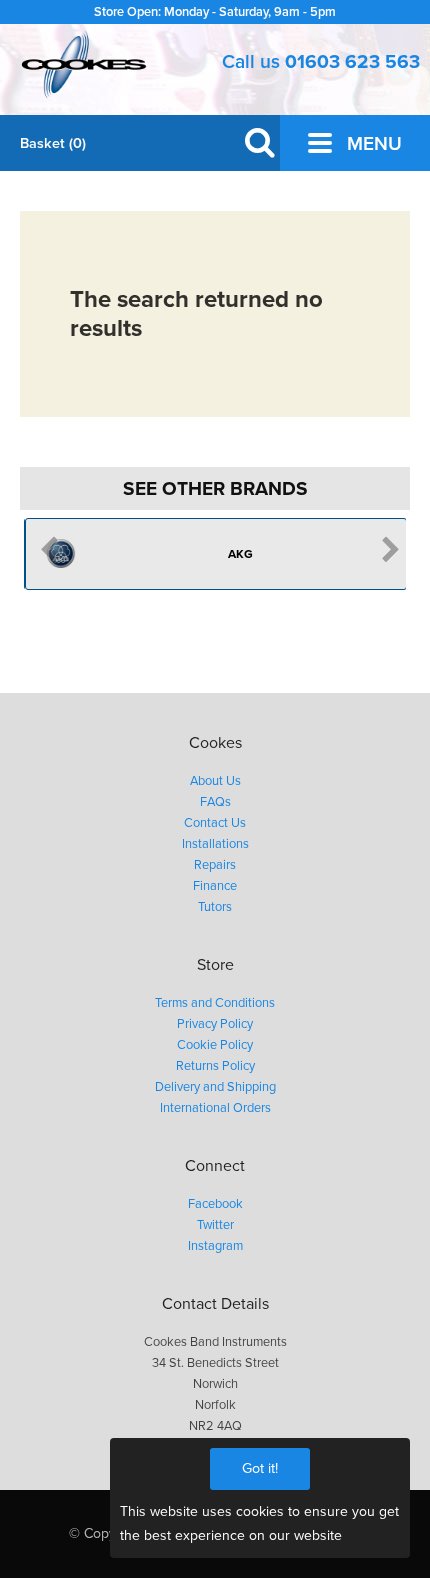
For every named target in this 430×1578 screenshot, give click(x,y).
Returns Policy (215, 1066)
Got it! (260, 1468)
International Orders (215, 1108)
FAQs (215, 802)
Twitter (215, 1225)
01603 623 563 (352, 61)
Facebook (215, 1204)
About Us (215, 781)
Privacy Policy (215, 1024)
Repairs (215, 865)
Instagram (215, 1246)
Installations (215, 844)
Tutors (215, 907)
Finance (215, 886)
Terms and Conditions (215, 1003)
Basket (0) (53, 143)
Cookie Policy (215, 1045)
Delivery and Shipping (215, 1087)
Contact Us (215, 823)
